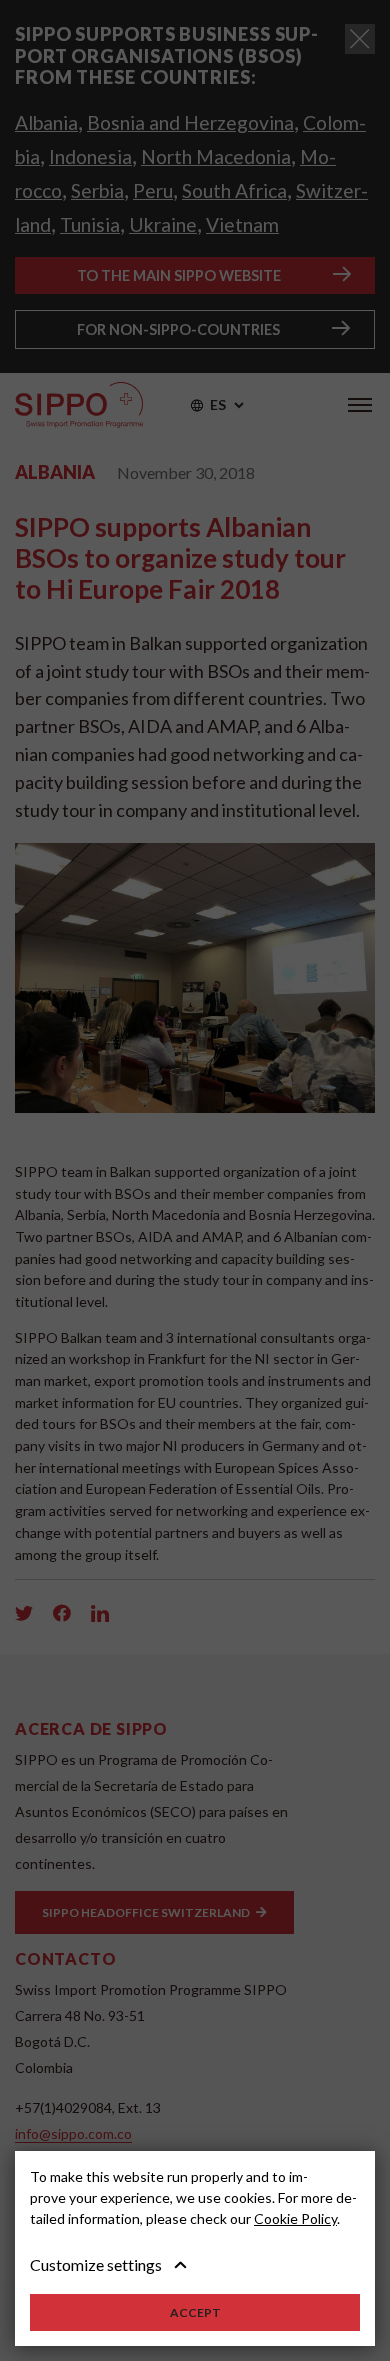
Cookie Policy (295, 2218)
